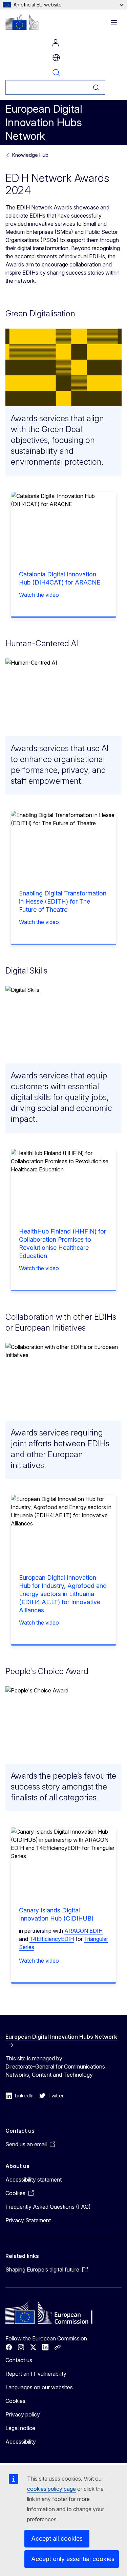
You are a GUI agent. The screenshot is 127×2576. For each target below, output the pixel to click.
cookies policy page (51, 2489)
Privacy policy (23, 2414)
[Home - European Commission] (22, 22)
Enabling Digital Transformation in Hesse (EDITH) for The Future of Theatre (63, 901)
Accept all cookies (57, 2538)
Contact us (19, 2360)
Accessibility (21, 2442)
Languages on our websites (39, 2387)
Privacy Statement (28, 2220)
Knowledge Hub (30, 155)
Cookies (15, 2401)
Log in (56, 43)
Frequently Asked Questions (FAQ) (48, 2207)
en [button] (56, 58)
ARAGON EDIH (83, 1931)
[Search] (96, 87)
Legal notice (20, 2428)
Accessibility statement (34, 2180)
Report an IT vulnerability (36, 2374)
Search (56, 73)
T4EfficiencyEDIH (52, 1939)
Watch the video (39, 595)
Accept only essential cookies (73, 2559)
